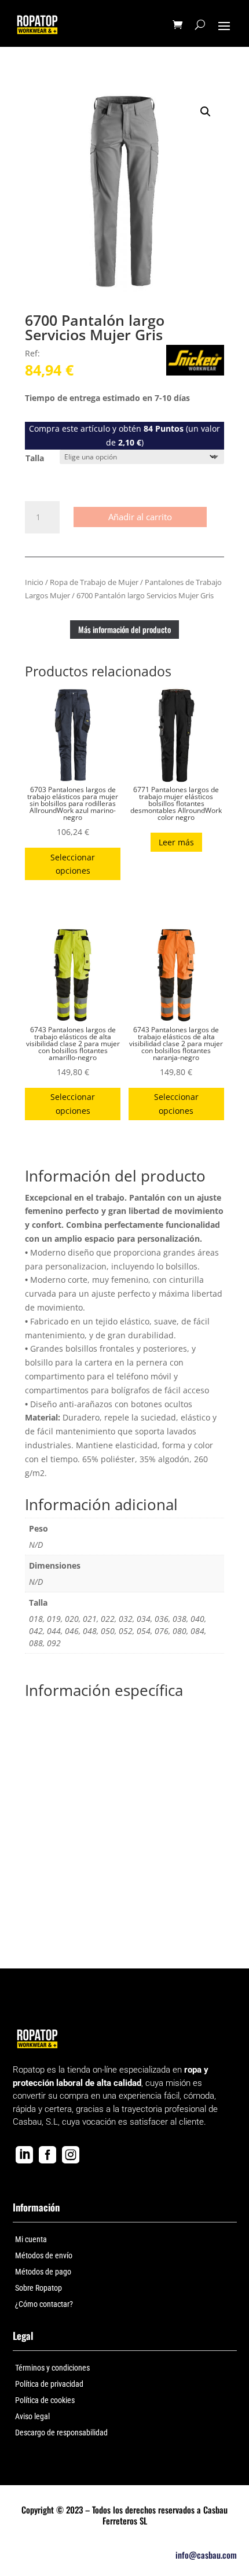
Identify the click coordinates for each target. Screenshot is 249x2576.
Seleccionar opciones (73, 864)
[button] (206, 112)
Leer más (176, 842)
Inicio (34, 582)
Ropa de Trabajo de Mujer (94, 582)
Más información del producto (124, 629)
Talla (35, 458)
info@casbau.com (206, 2555)
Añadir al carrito (140, 517)
